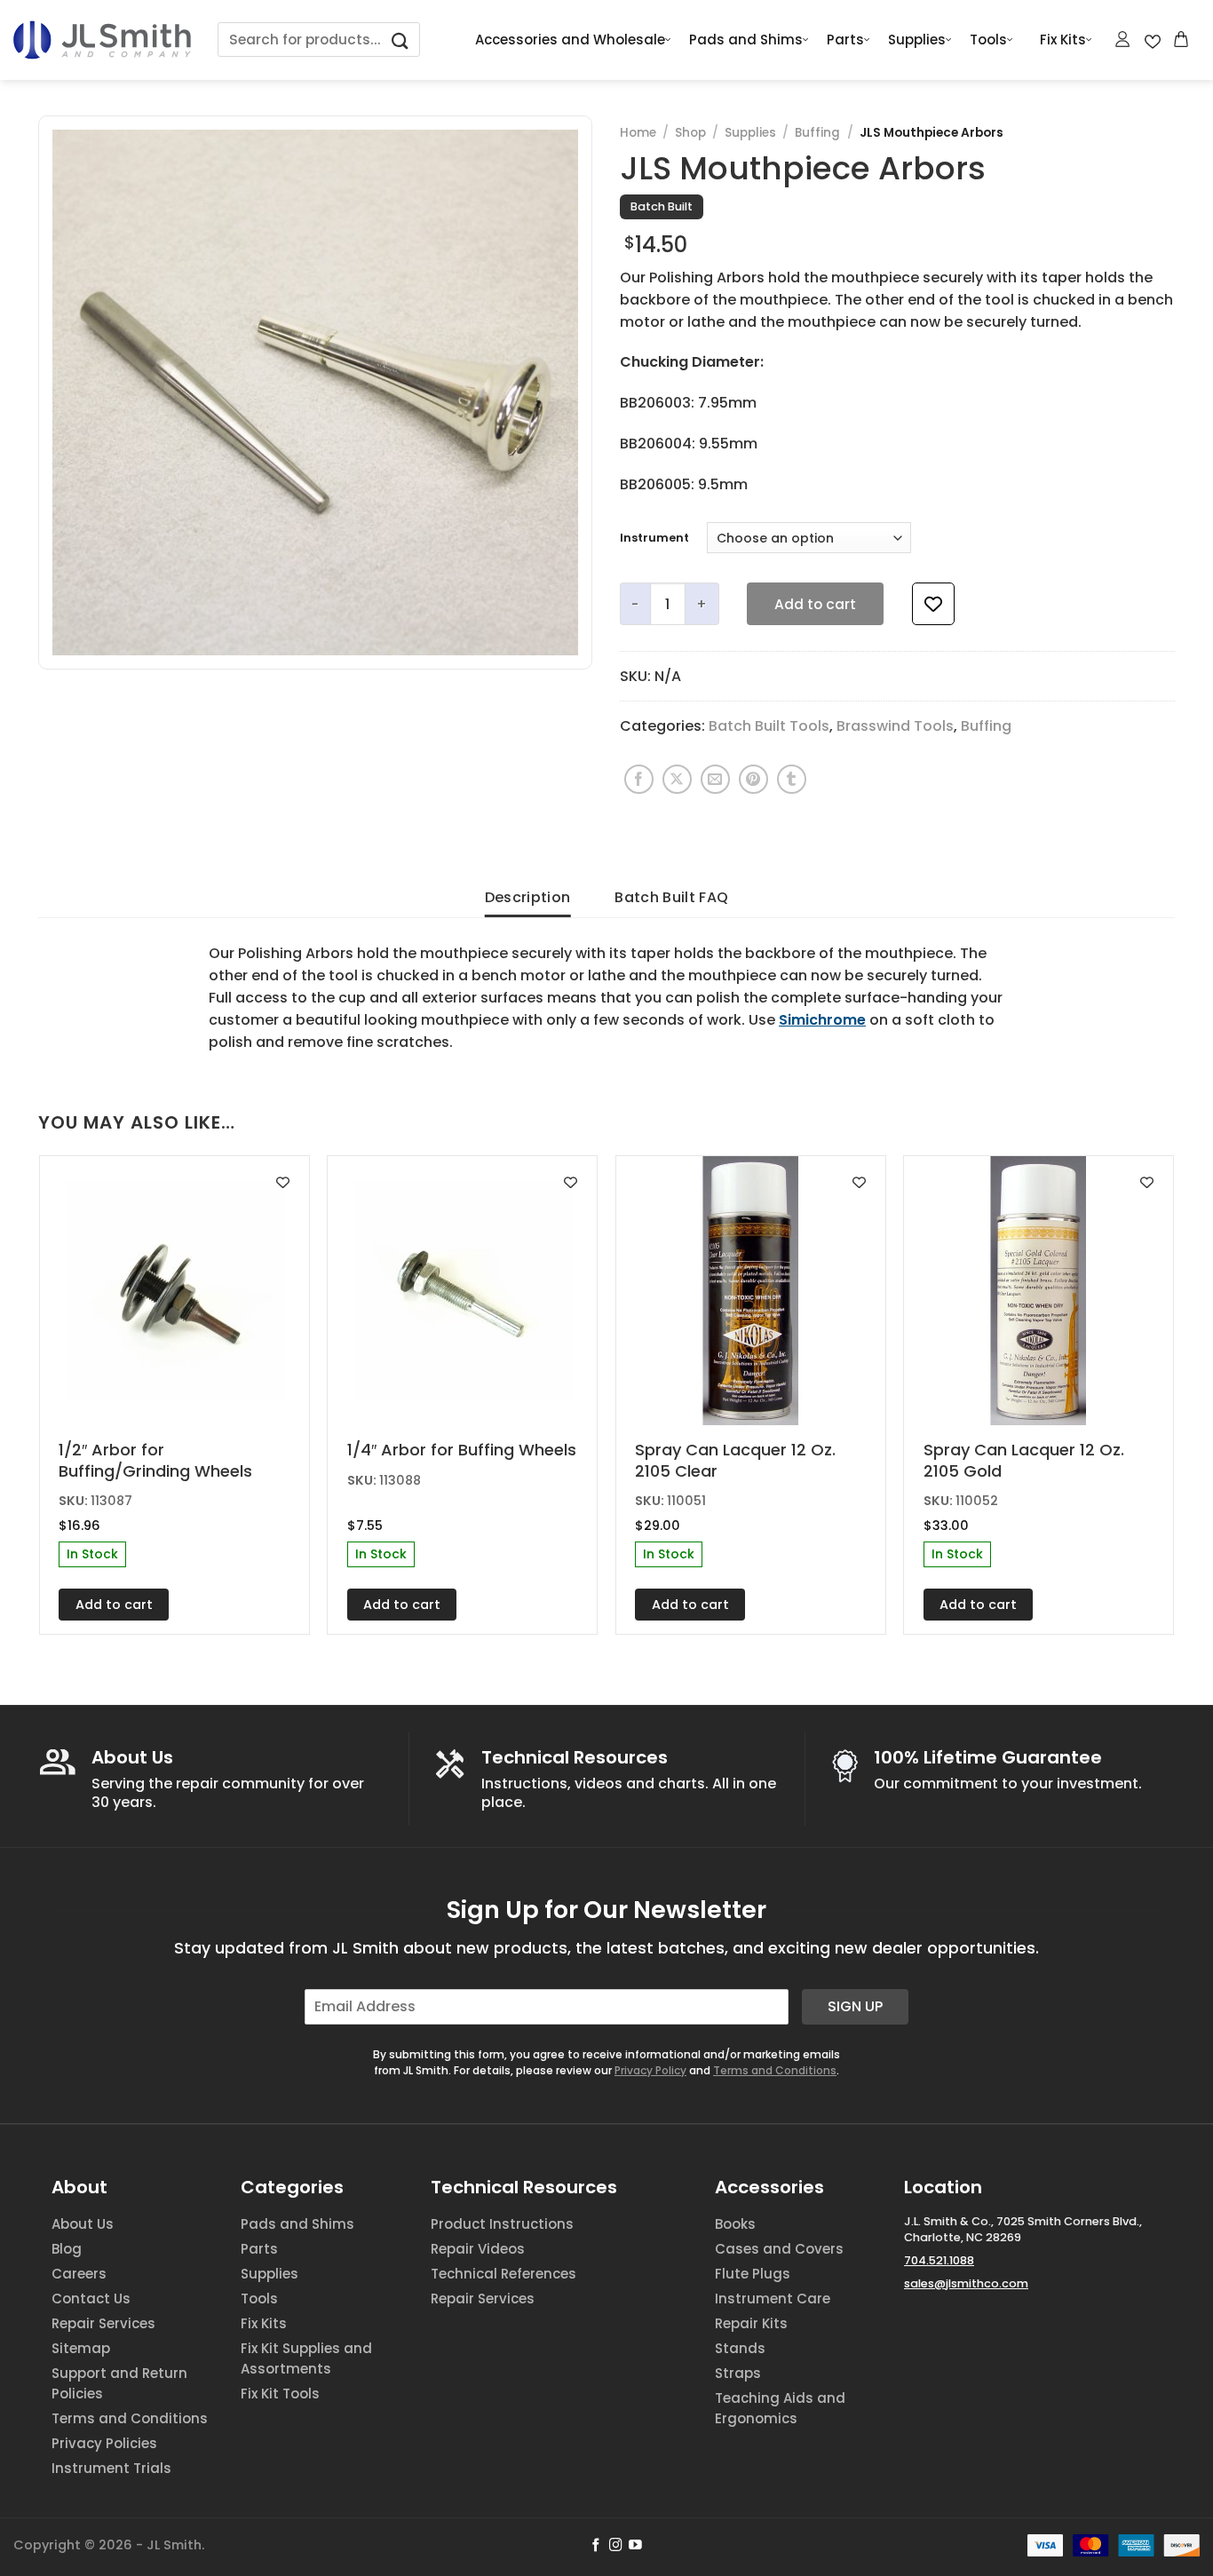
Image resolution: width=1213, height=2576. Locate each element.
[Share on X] (677, 779)
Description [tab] (528, 897)
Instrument (654, 538)
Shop (690, 133)
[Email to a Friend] (715, 779)
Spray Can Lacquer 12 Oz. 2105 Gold (1024, 1460)
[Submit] (400, 40)
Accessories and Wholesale (570, 40)
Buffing (817, 133)
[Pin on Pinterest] (753, 779)
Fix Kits (1063, 40)
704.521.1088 (939, 2260)
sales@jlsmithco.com (966, 2283)
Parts (845, 40)
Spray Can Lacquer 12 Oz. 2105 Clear (735, 1460)
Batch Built (662, 206)
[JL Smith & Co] (102, 40)
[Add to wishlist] (933, 604)
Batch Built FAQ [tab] (671, 897)
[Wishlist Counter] (1153, 40)
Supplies (917, 40)
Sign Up (855, 2006)
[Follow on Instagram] (616, 2546)
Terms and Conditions (775, 2070)
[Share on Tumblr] (792, 779)
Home (638, 133)
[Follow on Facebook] (596, 2546)
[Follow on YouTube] (635, 2546)
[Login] (1123, 39)
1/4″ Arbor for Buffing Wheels (462, 1450)
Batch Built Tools (769, 726)
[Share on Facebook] (639, 779)
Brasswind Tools (895, 726)
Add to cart (815, 604)
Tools (988, 40)
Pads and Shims (746, 40)
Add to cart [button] (114, 1605)
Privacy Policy (650, 2070)
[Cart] (1182, 39)
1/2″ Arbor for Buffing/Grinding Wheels (155, 1460)
